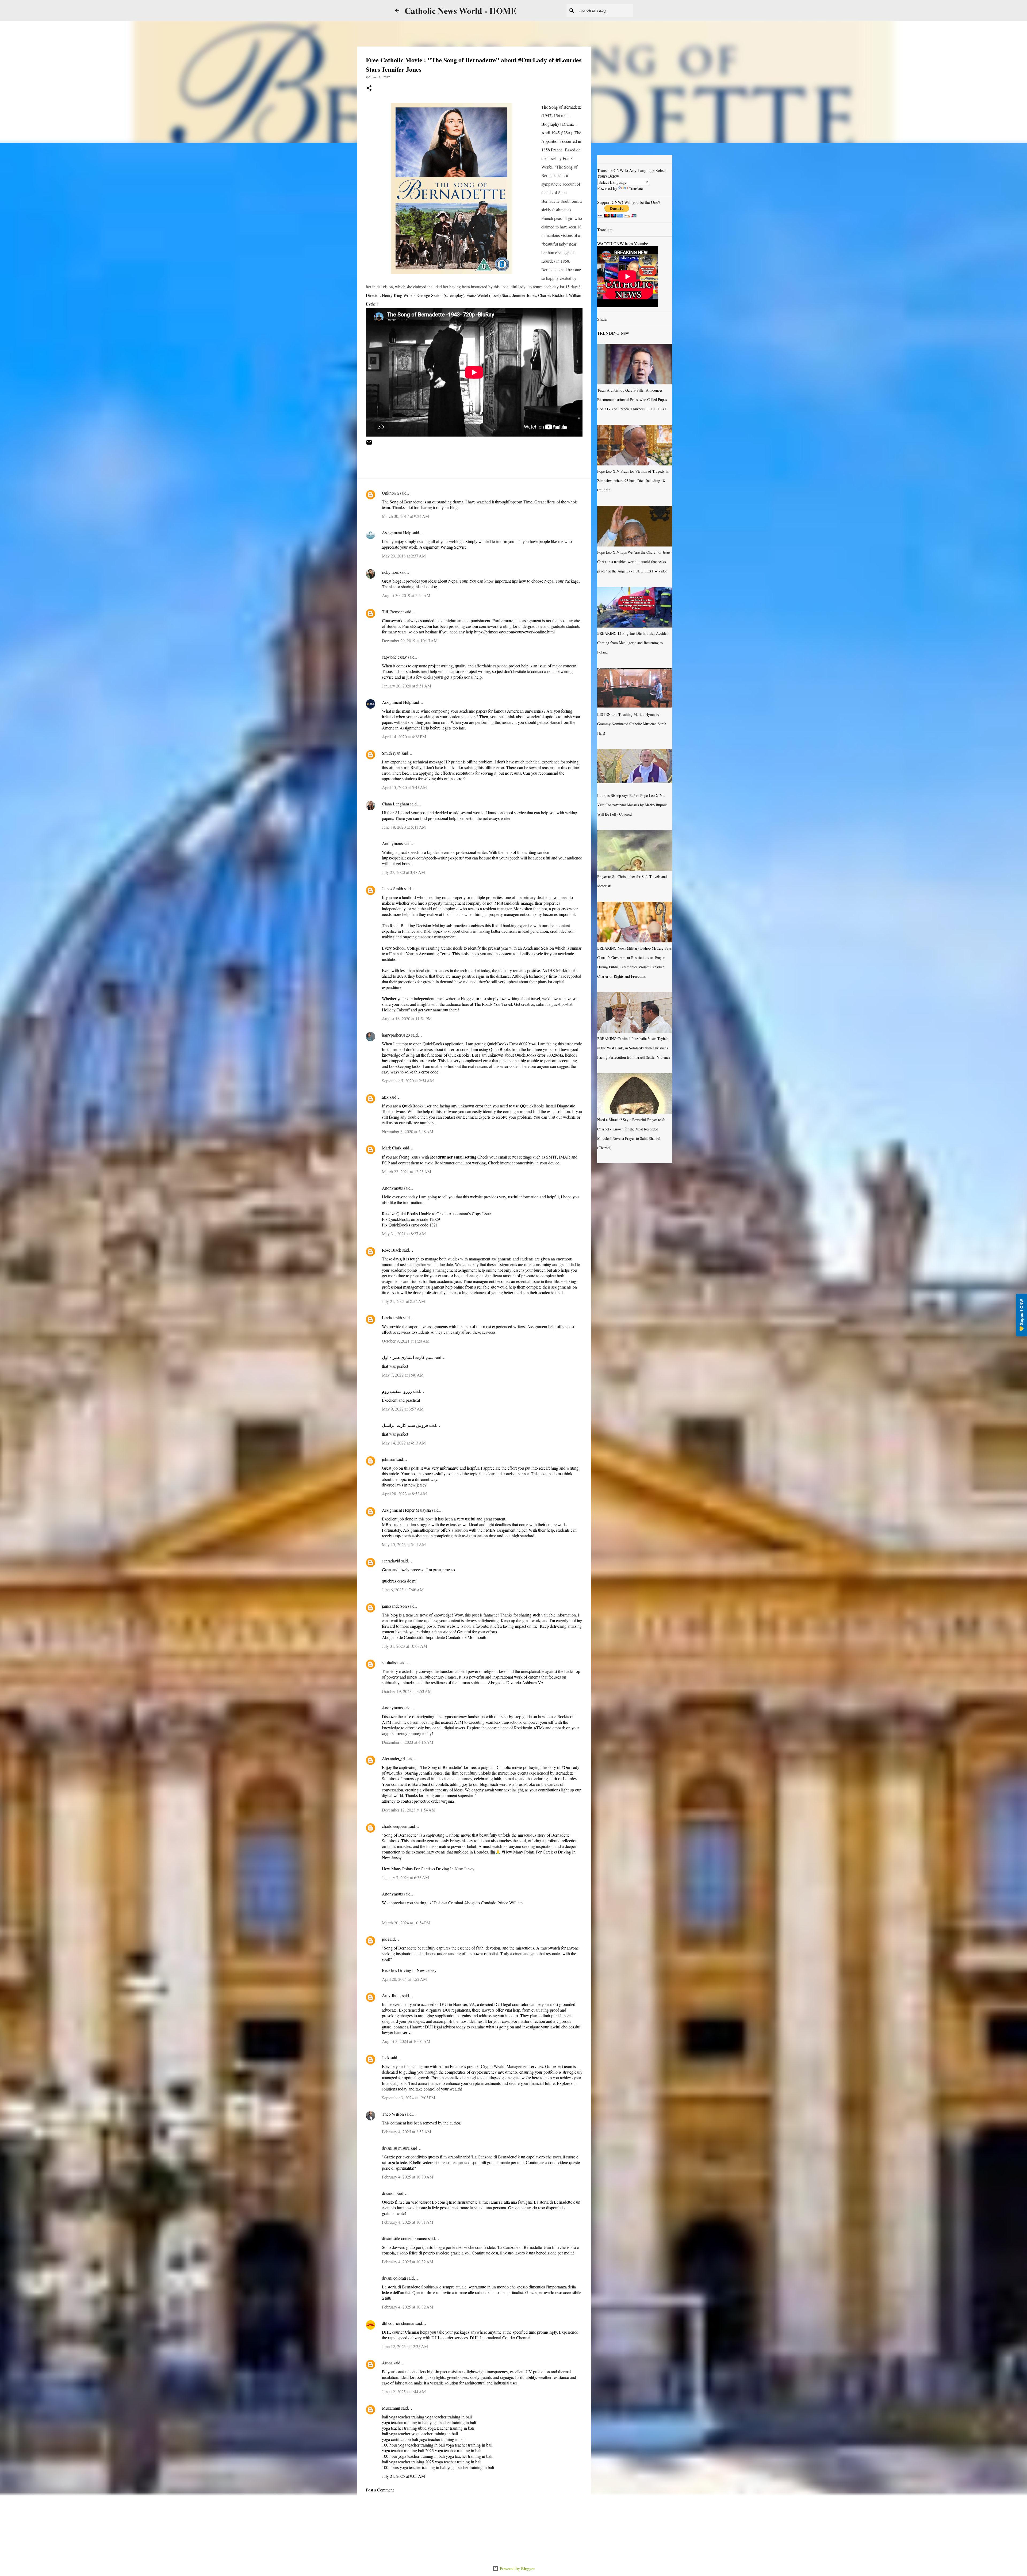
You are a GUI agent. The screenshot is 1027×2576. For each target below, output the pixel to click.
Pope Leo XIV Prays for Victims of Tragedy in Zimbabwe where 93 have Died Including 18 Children (633, 481)
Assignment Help (397, 532)
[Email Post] (369, 444)
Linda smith (392, 1318)
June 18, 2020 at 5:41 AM (404, 827)
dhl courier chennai (398, 2323)
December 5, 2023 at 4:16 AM (408, 1742)
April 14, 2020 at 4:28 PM (404, 737)
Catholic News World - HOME (461, 11)
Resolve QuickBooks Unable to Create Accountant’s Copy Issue (436, 1214)
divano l (389, 2193)
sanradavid (391, 1561)
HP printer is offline (461, 762)
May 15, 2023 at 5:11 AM (404, 1544)
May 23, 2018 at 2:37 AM (404, 556)
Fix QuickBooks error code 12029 (411, 1219)
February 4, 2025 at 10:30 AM (408, 2177)
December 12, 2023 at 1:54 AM (409, 1810)
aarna (423, 2083)
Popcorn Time (520, 502)
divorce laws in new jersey (404, 1485)
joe (384, 1939)
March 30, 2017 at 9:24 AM (405, 516)
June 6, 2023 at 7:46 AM (403, 1590)
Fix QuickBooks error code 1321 (410, 1225)
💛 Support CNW (1021, 1315)
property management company (515, 914)
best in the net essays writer (488, 818)
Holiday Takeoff (396, 1010)
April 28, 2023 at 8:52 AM (404, 1494)
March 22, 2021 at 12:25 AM (407, 1172)
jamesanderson (394, 1606)
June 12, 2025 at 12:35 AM (405, 2346)
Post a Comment (380, 2490)
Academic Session (538, 948)
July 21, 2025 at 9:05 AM (403, 2476)
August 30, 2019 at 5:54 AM (406, 595)
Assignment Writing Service (443, 547)
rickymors (390, 572)
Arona (387, 2363)
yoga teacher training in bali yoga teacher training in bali (427, 2420)
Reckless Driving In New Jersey (409, 1970)
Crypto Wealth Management (505, 2066)
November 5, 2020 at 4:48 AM (408, 1131)
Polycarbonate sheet (399, 2371)
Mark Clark (392, 1148)
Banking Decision (416, 925)
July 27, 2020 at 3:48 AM (403, 872)
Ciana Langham (395, 804)
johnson (389, 1459)
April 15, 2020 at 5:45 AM (404, 787)
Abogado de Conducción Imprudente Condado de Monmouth (434, 1637)
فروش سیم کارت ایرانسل (405, 1425)
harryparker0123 (396, 1035)
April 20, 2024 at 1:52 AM (404, 1979)
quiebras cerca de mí (399, 1581)
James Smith (392, 888)
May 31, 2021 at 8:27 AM (404, 1234)
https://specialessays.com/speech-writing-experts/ (423, 858)
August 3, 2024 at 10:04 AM (406, 2041)
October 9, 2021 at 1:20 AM (406, 1341)
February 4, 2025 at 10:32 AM (408, 2262)
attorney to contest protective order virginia (418, 1801)
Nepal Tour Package (562, 581)
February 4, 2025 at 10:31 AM (408, 2222)
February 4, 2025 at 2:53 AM (407, 2132)
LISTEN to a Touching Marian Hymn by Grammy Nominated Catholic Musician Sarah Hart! (632, 724)
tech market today (475, 970)
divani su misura (396, 2148)
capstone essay (394, 657)
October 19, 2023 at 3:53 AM (407, 1691)
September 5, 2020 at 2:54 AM (408, 1081)
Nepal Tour (458, 581)
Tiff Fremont (393, 612)
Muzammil (391, 2408)
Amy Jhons (392, 1995)
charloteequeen (395, 1826)
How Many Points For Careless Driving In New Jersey (428, 1869)
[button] (369, 88)
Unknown (390, 493)
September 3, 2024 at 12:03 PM (409, 2098)
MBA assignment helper (506, 1530)
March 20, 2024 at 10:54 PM (406, 1923)
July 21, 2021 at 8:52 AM (403, 1301)
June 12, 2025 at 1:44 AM (404, 2392)
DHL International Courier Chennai (500, 2338)
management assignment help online (466, 1270)
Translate (636, 188)
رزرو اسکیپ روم (397, 1391)
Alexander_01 (394, 1758)
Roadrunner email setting (453, 1157)
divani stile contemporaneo (405, 2238)
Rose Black (392, 1250)
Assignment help (541, 1326)
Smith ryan (391, 753)
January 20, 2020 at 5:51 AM (407, 686)
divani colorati (394, 2278)
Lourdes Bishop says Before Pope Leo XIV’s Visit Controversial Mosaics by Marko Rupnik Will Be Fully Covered (632, 805)
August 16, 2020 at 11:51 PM (407, 1018)
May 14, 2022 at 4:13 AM (404, 1443)
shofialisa (390, 1662)
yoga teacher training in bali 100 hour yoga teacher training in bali (424, 2442)
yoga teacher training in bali (470, 2467)
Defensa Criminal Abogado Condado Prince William (478, 1903)
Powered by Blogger (517, 2568)
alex (385, 1097)
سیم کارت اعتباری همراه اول (408, 1357)
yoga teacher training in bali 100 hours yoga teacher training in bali (432, 2464)
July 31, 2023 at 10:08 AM (405, 1646)
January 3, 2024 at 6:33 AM (405, 1877)
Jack (386, 2057)
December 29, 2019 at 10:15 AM (410, 641)
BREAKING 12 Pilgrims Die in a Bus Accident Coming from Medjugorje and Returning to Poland (633, 643)
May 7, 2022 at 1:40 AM (403, 1375)
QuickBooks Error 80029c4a (511, 1044)
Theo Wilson (393, 2114)
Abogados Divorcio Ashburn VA (515, 1682)
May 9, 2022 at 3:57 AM (403, 1409)
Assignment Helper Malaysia (406, 1510)
